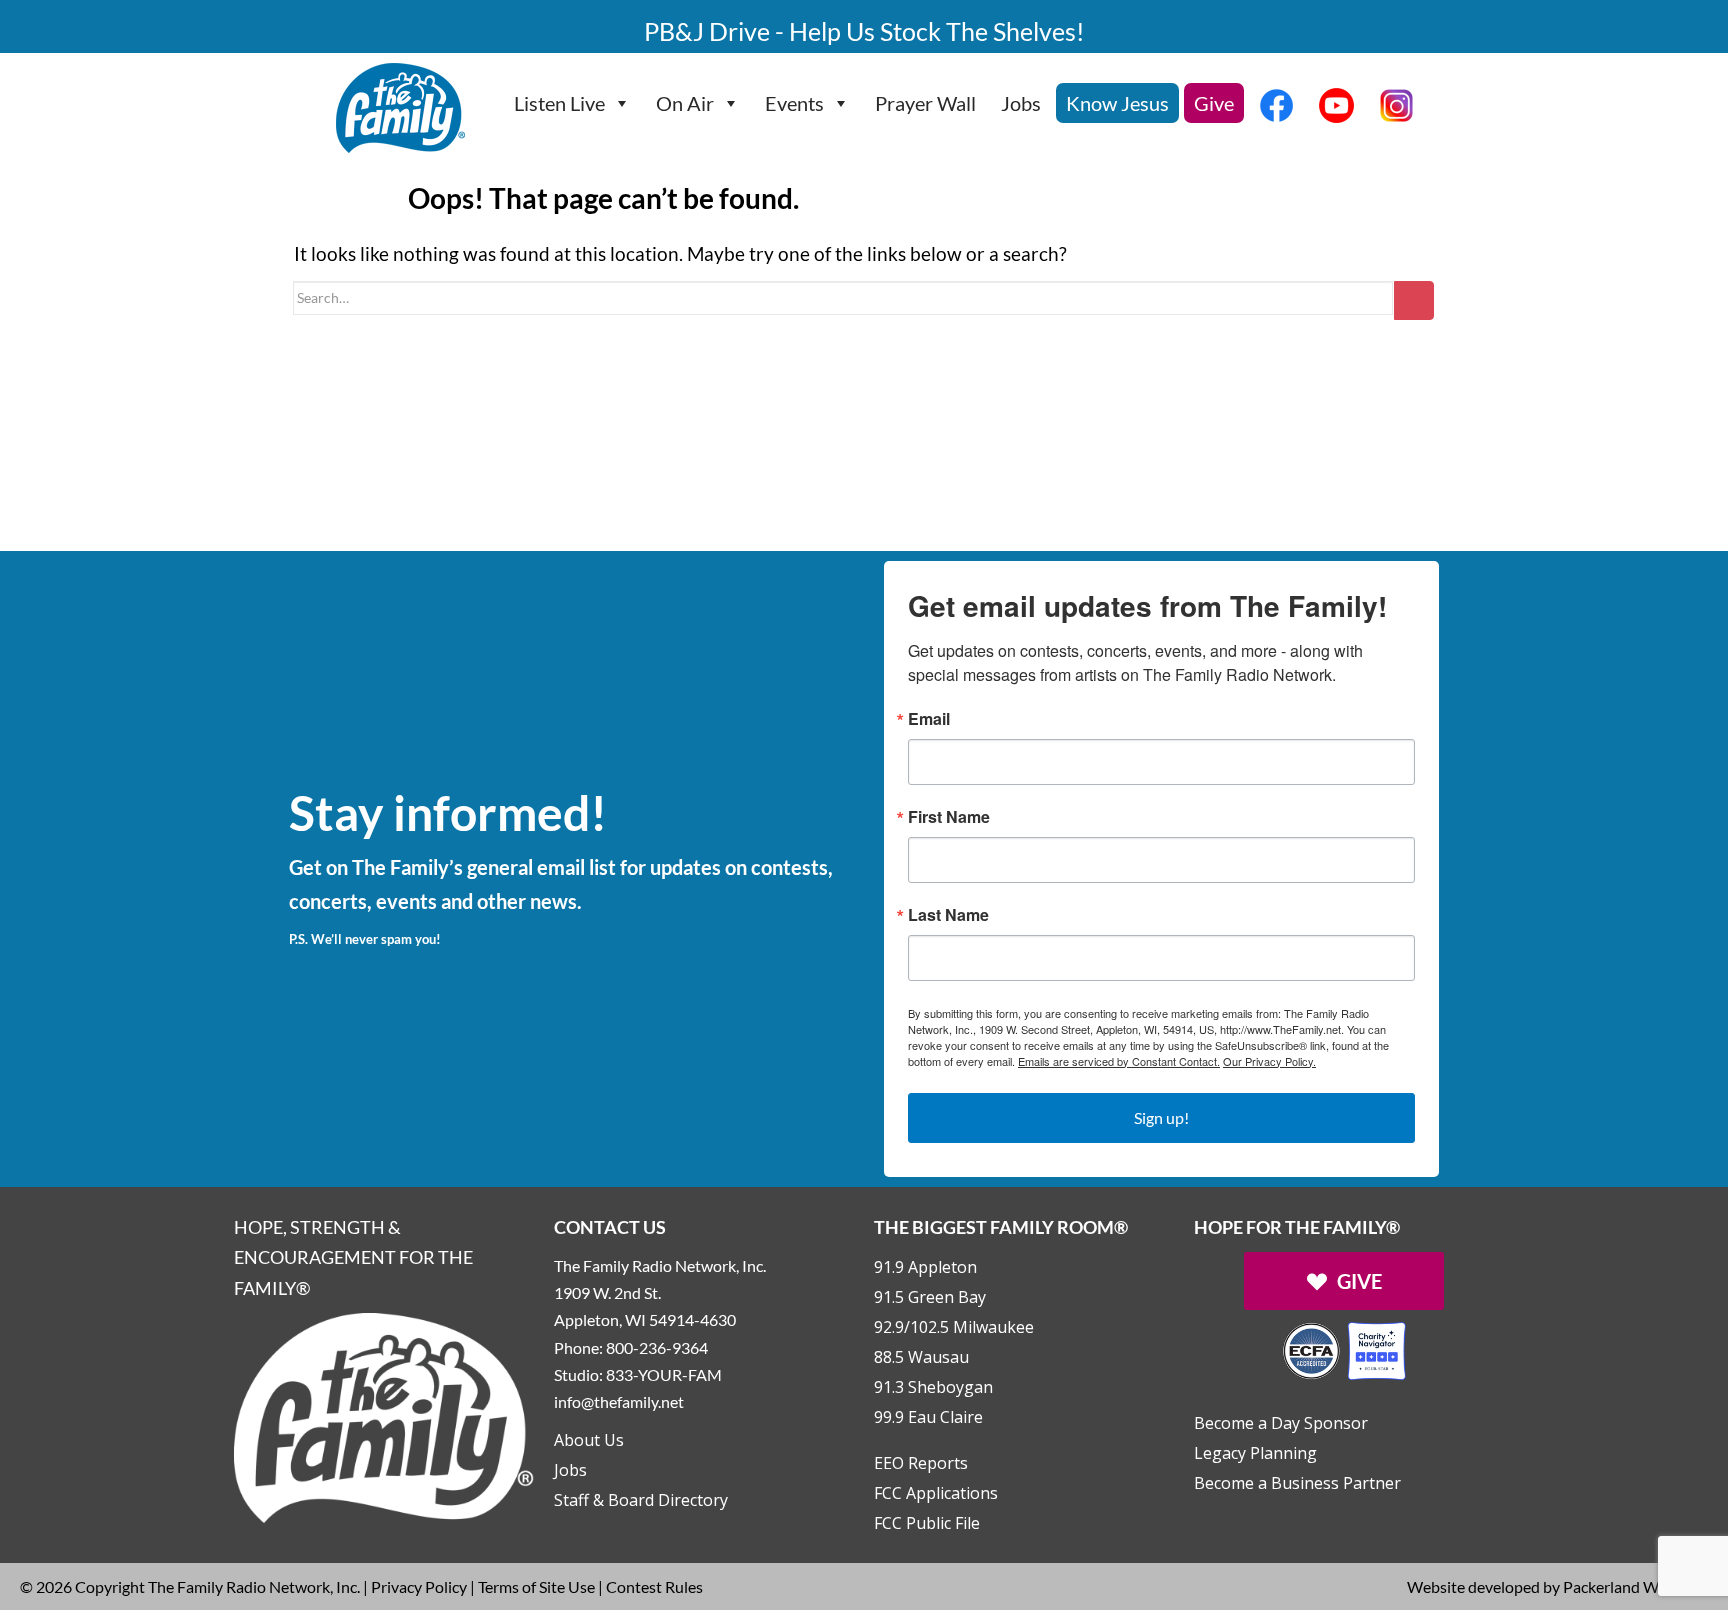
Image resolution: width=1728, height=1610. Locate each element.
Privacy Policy (419, 1586)
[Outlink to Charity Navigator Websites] (1344, 1348)
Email (929, 719)
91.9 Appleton (925, 1267)
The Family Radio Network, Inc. (254, 1586)
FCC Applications (936, 1493)
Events (794, 103)
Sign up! (1161, 1117)
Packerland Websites (1635, 1586)
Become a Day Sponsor (1281, 1423)
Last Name (948, 915)
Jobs (1021, 103)
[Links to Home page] (384, 1415)
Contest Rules (654, 1586)
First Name (949, 817)
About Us (589, 1440)
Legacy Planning (1255, 1453)
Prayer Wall (925, 103)
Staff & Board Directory (641, 1500)
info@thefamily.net (619, 1401)
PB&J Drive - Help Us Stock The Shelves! (864, 31)
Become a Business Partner (1297, 1483)
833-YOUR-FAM (664, 1374)
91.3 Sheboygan (933, 1387)
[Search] (1414, 301)
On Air (685, 103)
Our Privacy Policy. (1269, 1061)
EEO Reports (921, 1463)
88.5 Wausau (921, 1357)
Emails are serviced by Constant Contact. (1119, 1061)
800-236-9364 (657, 1347)
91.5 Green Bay (930, 1297)
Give (1214, 103)
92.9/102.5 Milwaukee (954, 1327)
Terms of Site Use (536, 1586)
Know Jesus (1117, 103)
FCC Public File (927, 1523)
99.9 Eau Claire (928, 1417)
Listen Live (559, 103)
